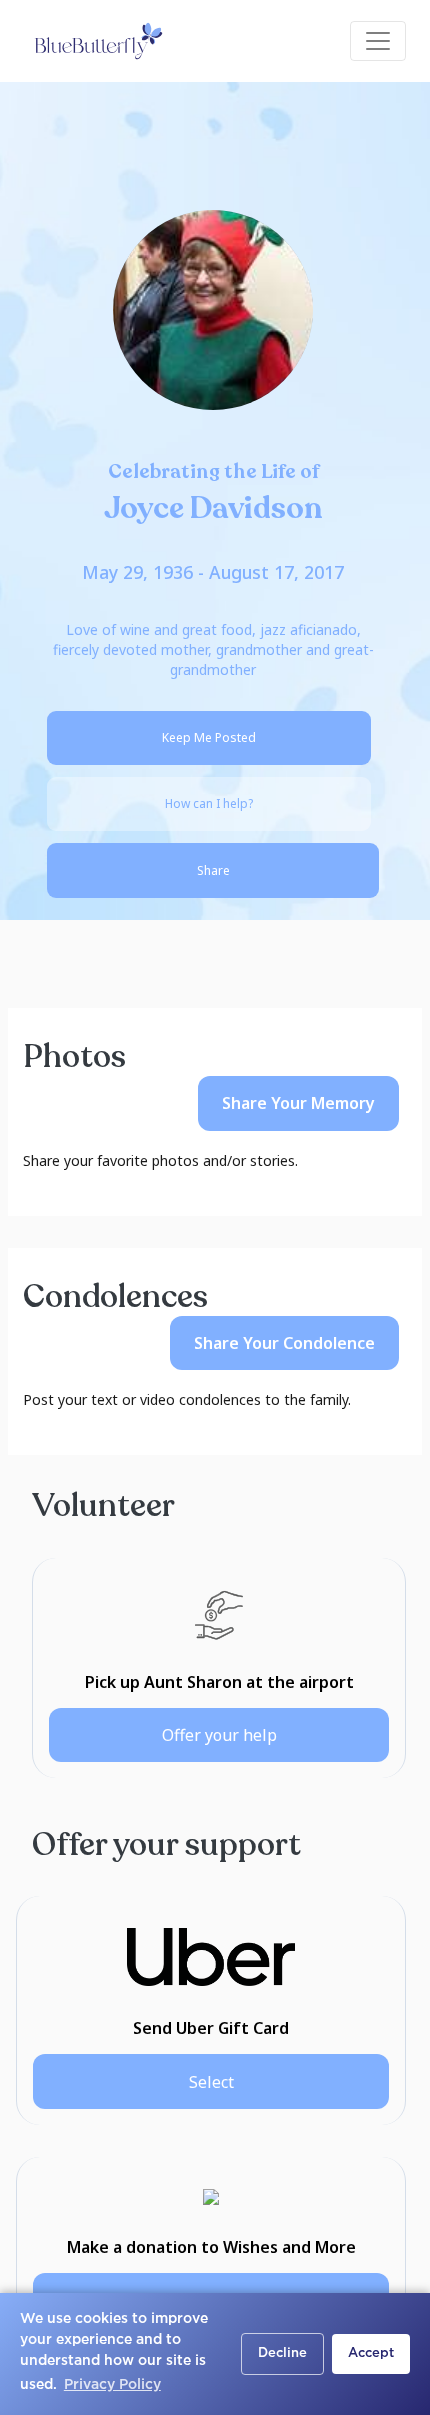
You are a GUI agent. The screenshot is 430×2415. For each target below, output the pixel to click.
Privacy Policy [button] (112, 2385)
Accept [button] (371, 2353)
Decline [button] (282, 2353)
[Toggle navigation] (378, 41)
